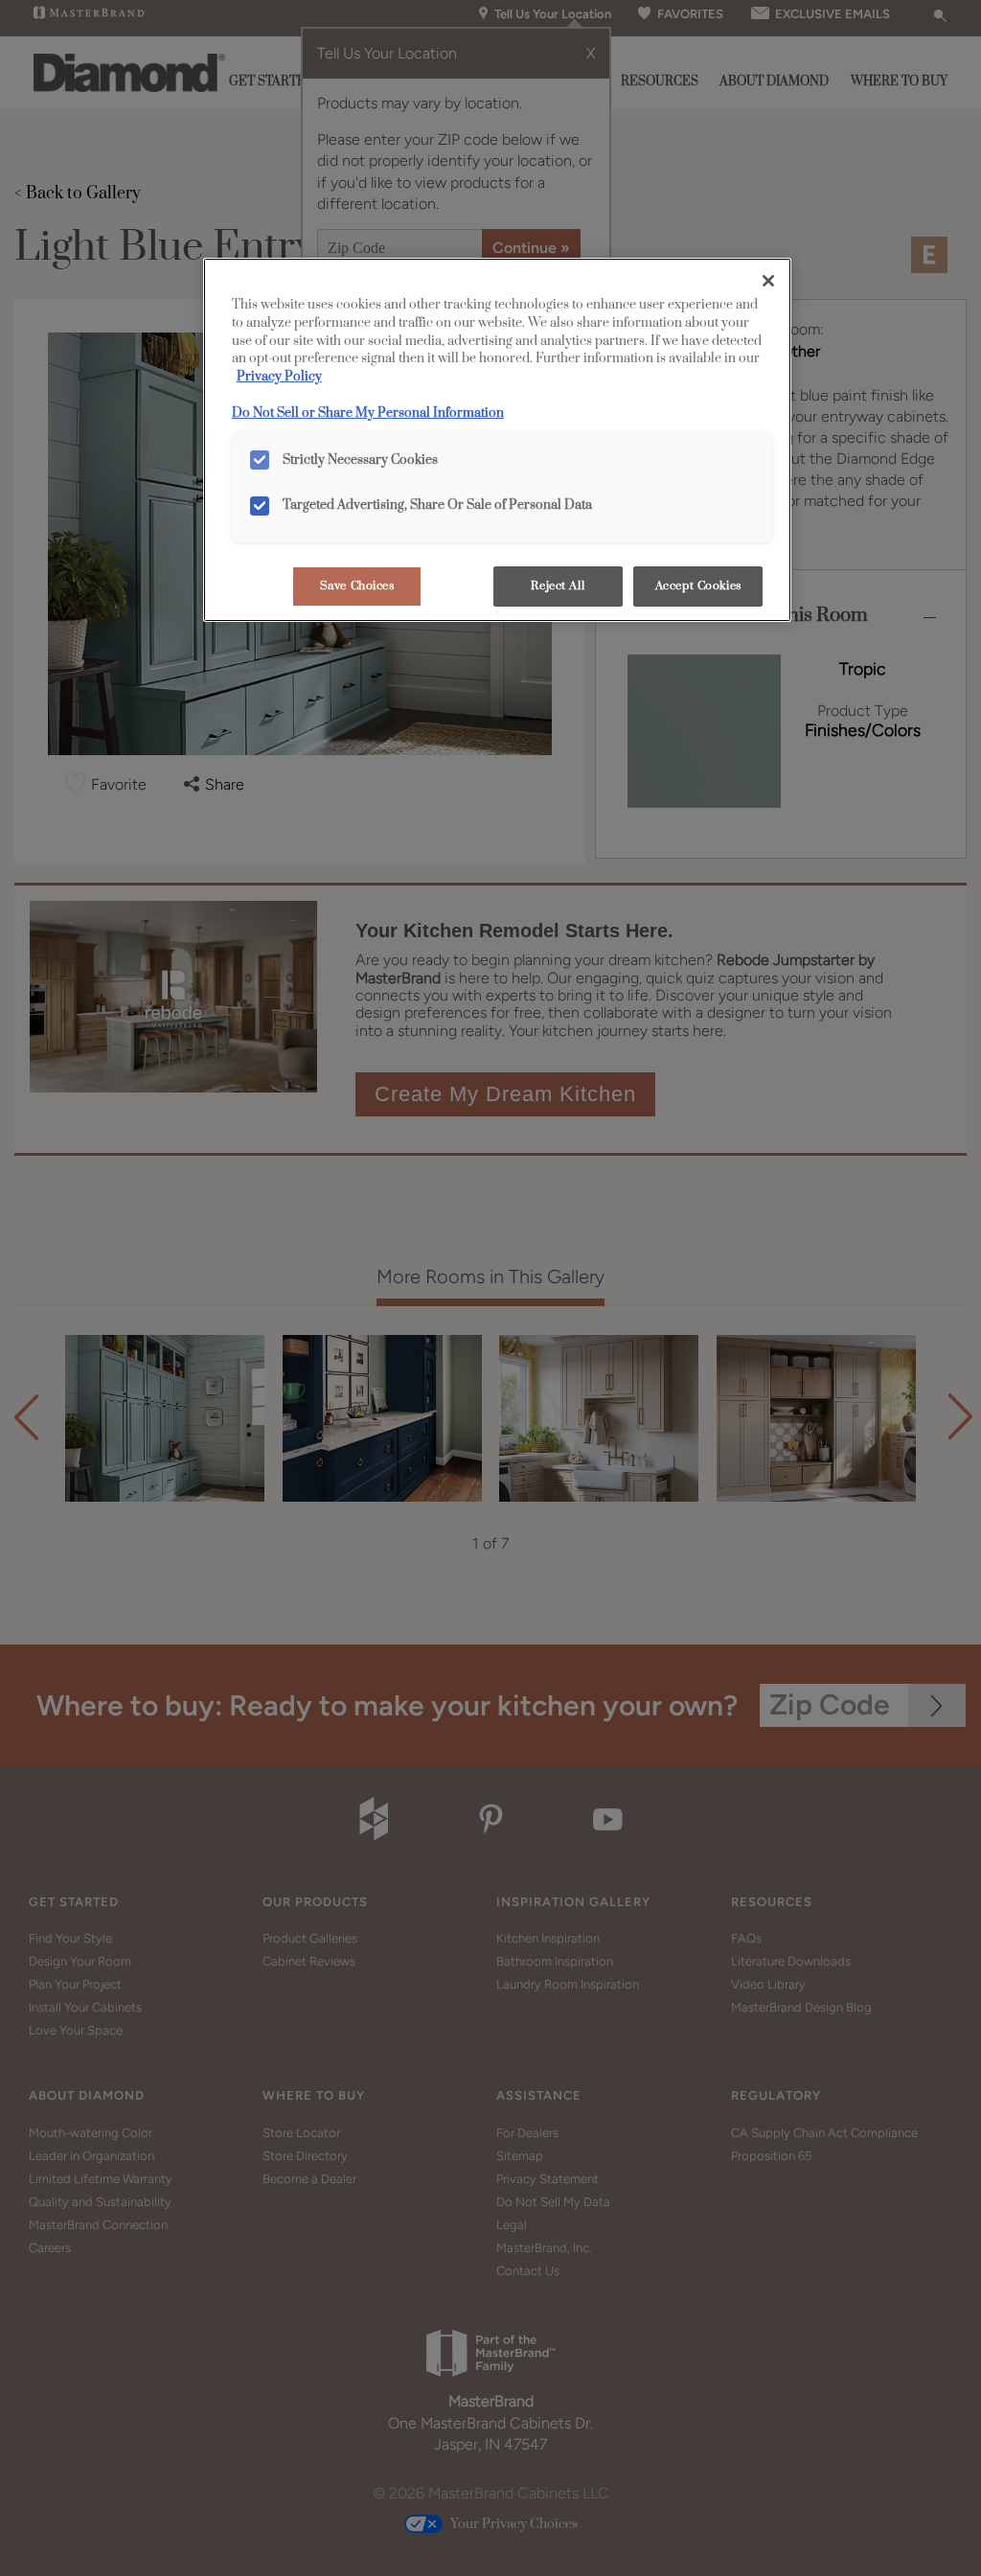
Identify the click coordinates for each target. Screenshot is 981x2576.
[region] (497, 440)
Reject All (558, 586)
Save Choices (357, 586)
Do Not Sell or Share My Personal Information (368, 413)
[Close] (768, 281)
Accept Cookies (698, 586)
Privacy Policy (279, 377)
